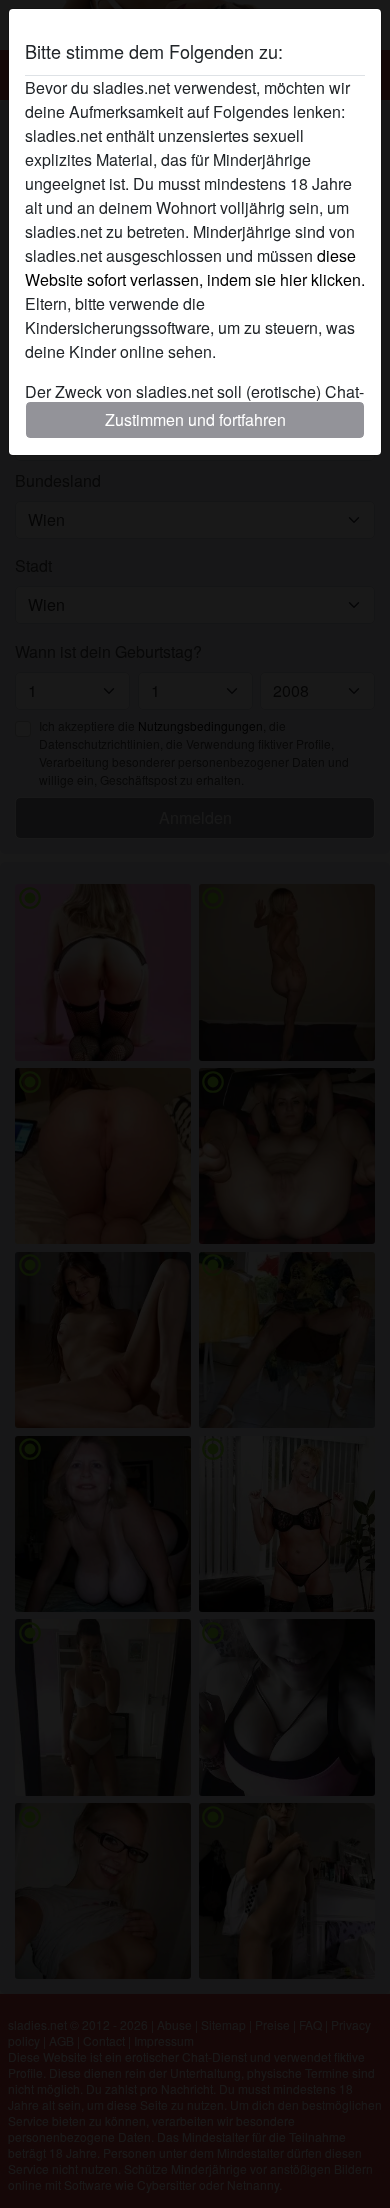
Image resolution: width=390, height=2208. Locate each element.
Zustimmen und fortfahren (195, 419)
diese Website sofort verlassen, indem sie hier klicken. (195, 267)
